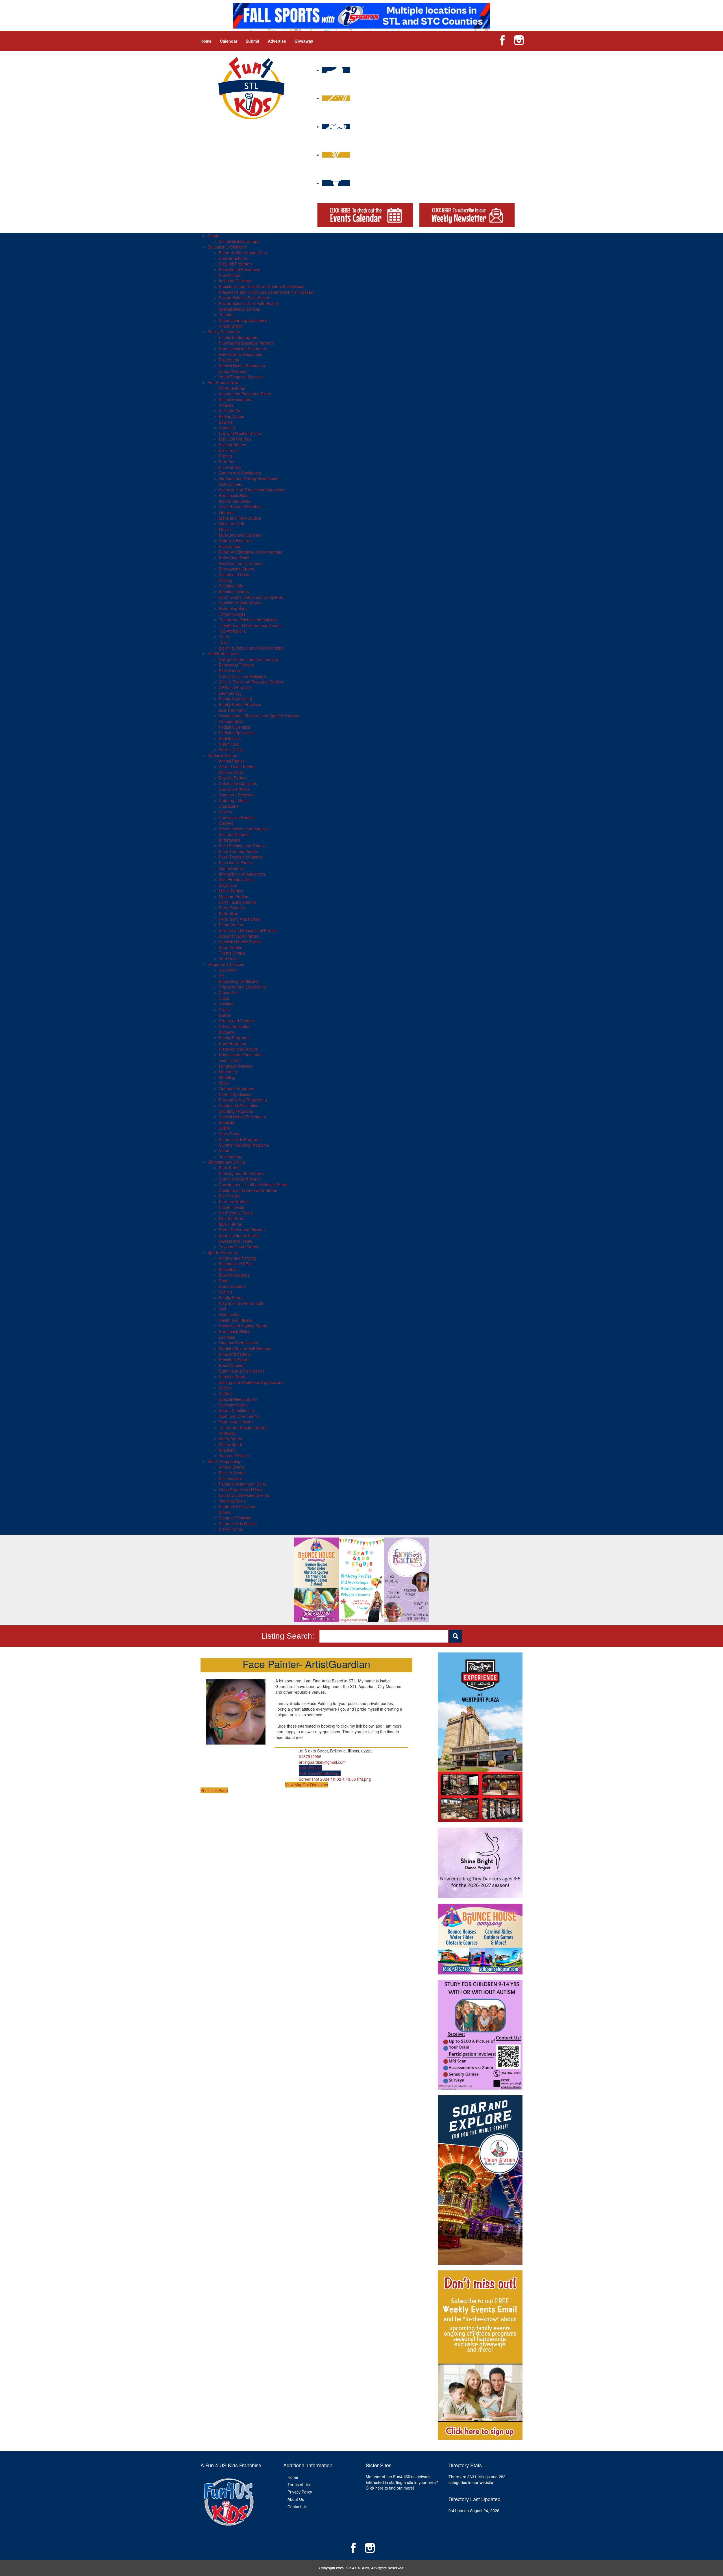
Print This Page (214, 1790)
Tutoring (226, 315)
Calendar (229, 41)
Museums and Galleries (240, 535)
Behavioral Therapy (236, 665)
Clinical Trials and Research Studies (251, 682)
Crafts (224, 1009)
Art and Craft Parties (237, 767)
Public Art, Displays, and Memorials (250, 552)
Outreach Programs (237, 1088)
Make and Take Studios (240, 518)
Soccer (225, 1388)
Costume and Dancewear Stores (248, 1190)
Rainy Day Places (235, 558)
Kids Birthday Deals (236, 879)
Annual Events (232, 1467)
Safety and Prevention (239, 1105)
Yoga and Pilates (234, 1456)
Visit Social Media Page (320, 1773)
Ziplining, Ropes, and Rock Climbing (251, 648)
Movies (225, 529)
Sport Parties (230, 947)
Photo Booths (231, 925)
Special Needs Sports (238, 1399)
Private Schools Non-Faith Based (248, 303)
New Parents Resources (240, 354)
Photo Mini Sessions (237, 1506)
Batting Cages (231, 416)
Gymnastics (229, 1314)
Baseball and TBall (236, 1264)
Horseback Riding (235, 1331)
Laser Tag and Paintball (240, 507)
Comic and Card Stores (240, 1179)
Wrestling (227, 1450)
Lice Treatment (232, 710)
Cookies (226, 823)
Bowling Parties (233, 778)
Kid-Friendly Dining (236, 1213)
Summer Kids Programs (240, 1139)
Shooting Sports (233, 1377)
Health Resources (224, 654)
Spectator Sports (234, 591)
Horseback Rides (234, 495)
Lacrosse (227, 1337)
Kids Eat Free (231, 1218)
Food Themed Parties (238, 851)
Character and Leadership (242, 987)
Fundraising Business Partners (246, 343)
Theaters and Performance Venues (250, 625)
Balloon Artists (232, 772)
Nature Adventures (236, 541)
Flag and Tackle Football (241, 1303)
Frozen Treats (231, 1207)
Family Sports (231, 1297)
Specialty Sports (233, 1405)
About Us (296, 2499)
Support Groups (233, 371)
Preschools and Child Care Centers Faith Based (262, 286)
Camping (227, 428)
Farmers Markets (234, 1201)
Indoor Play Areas (235, 501)
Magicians (228, 885)
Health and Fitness (236, 1320)
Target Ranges (232, 614)
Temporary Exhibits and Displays (248, 620)
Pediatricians (230, 738)
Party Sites (228, 913)
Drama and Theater (237, 1021)
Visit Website (310, 1768)
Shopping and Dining (226, 1162)
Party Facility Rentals (238, 902)
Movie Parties (231, 891)
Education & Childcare (227, 247)
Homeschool (230, 275)
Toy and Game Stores (239, 1247)
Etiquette (227, 1032)
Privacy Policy (300, 2492)
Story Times (230, 1134)
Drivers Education (235, 1026)
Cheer (224, 1281)
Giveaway (304, 41)
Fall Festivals (231, 1478)
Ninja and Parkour (235, 1354)
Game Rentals (232, 868)
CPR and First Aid (235, 687)
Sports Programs (223, 1252)
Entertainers (230, 840)
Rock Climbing (232, 1365)
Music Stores (230, 1224)
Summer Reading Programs (244, 1145)
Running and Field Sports (242, 1371)
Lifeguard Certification (239, 1343)
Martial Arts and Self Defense (245, 1348)
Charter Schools (233, 258)
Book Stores (230, 1168)
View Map (294, 1785)
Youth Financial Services (241, 377)
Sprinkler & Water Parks (240, 603)
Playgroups (229, 360)
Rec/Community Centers (241, 563)
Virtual (225, 1151)
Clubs (224, 998)
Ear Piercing (230, 1196)
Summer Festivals (235, 1518)
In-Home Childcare (236, 281)
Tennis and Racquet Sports (243, 1427)
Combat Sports (232, 1286)
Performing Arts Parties (240, 919)
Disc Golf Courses (235, 439)
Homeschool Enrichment (241, 1055)
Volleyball (227, 1433)
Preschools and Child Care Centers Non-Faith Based (266, 292)
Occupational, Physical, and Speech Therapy (259, 716)
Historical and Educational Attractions (252, 490)
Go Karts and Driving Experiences (249, 478)
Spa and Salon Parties (239, 936)
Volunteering (230, 1156)
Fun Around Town (224, 382)
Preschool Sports (234, 1360)
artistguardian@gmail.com (322, 1762)
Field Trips (228, 450)
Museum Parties (233, 896)
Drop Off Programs (236, 264)
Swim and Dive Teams (239, 1416)
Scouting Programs (236, 1111)
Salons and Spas (234, 574)
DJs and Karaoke (234, 834)
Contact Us (297, 2507)
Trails (224, 642)
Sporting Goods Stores (239, 1235)
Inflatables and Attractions (242, 874)
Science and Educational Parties (248, 930)
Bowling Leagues (234, 1275)
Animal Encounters (236, 399)
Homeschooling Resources (243, 349)
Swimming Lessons (236, 1422)
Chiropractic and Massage (242, 676)
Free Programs (232, 1043)
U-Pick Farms (231, 1529)
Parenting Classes (235, 1094)
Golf (223, 1309)
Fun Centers (230, 467)
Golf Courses (231, 484)
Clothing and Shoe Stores (242, 1173)
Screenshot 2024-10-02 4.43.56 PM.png (335, 1779)
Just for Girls (230, 1060)
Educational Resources (239, 269)
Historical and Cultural (239, 1049)
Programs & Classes (226, 964)
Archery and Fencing (238, 1258)
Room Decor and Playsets (242, 1230)
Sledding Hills (231, 586)
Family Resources (224, 332)
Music (224, 1083)
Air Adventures (232, 388)
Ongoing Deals (232, 1501)
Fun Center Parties (236, 863)
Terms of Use (300, 2484)
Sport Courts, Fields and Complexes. (252, 597)
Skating (226, 580)
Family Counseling (235, 699)
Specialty (227, 1122)
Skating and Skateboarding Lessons (251, 1382)
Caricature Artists (234, 789)
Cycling (225, 1292)
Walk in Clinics (232, 750)
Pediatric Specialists (237, 733)
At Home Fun (231, 411)
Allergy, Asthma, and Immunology (249, 659)
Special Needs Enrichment (242, 1117)
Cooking (226, 1004)
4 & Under (228, 970)
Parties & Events (222, 755)
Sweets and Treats (236, 1241)
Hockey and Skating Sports (243, 1326)
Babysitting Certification (240, 981)
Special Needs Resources (242, 365)
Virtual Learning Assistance (243, 320)
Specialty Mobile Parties (240, 942)
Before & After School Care (243, 252)
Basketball (228, 1269)
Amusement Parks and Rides (245, 394)
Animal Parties (232, 761)
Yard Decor (229, 959)
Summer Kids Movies (238, 1523)
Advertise (277, 41)
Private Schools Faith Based (244, 298)
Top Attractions (232, 631)
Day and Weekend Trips (240, 433)
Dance (225, 1015)
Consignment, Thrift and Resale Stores (254, 1184)
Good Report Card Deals (241, 1490)
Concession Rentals (237, 817)
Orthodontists (231, 721)
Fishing (225, 456)
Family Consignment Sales (243, 1484)
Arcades (226, 405)
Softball (226, 1393)
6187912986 (310, 1756)
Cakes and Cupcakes (238, 783)
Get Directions (315, 1785)
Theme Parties (232, 953)
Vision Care (229, 744)
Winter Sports (231, 1444)
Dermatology (230, 693)
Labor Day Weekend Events (244, 1495)
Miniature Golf (231, 524)
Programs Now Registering (243, 1100)
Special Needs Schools (239, 309)
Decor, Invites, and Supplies (244, 829)
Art (221, 975)
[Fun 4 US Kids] (251, 88)
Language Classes (236, 1066)
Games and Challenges (240, 473)
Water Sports (230, 1439)
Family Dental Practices (240, 704)
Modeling (227, 1077)
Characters (229, 806)
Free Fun (227, 461)
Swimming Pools (234, 608)
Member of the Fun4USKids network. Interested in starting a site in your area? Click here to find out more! (402, 2482)
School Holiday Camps (239, 241)
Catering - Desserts (236, 795)
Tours (224, 637)
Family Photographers (239, 337)
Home (206, 41)
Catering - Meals (234, 800)
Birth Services (231, 670)
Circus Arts (229, 992)
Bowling (226, 422)
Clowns (225, 812)
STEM (224, 1128)
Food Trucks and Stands (241, 857)
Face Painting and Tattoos (242, 846)
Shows (225, 1512)
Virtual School (231, 326)
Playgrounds (230, 546)
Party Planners (232, 908)
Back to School (232, 1473)
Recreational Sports (237, 569)
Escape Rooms (232, 445)
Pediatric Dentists (234, 727)
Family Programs (234, 1038)
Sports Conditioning (236, 1410)
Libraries (227, 512)
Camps (214, 236)
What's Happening (224, 1461)
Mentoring (228, 1072)
